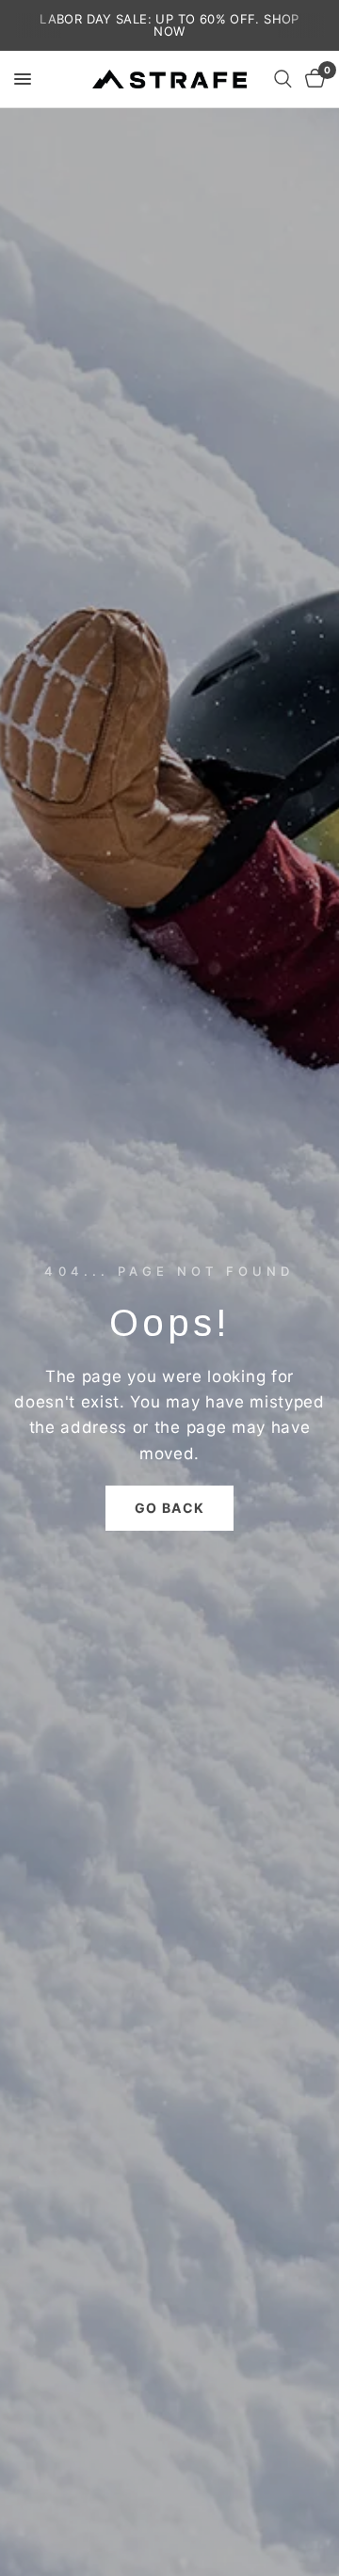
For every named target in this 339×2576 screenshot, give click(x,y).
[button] (170, 1508)
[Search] (283, 79)
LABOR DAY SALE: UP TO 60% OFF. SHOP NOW (169, 25)
